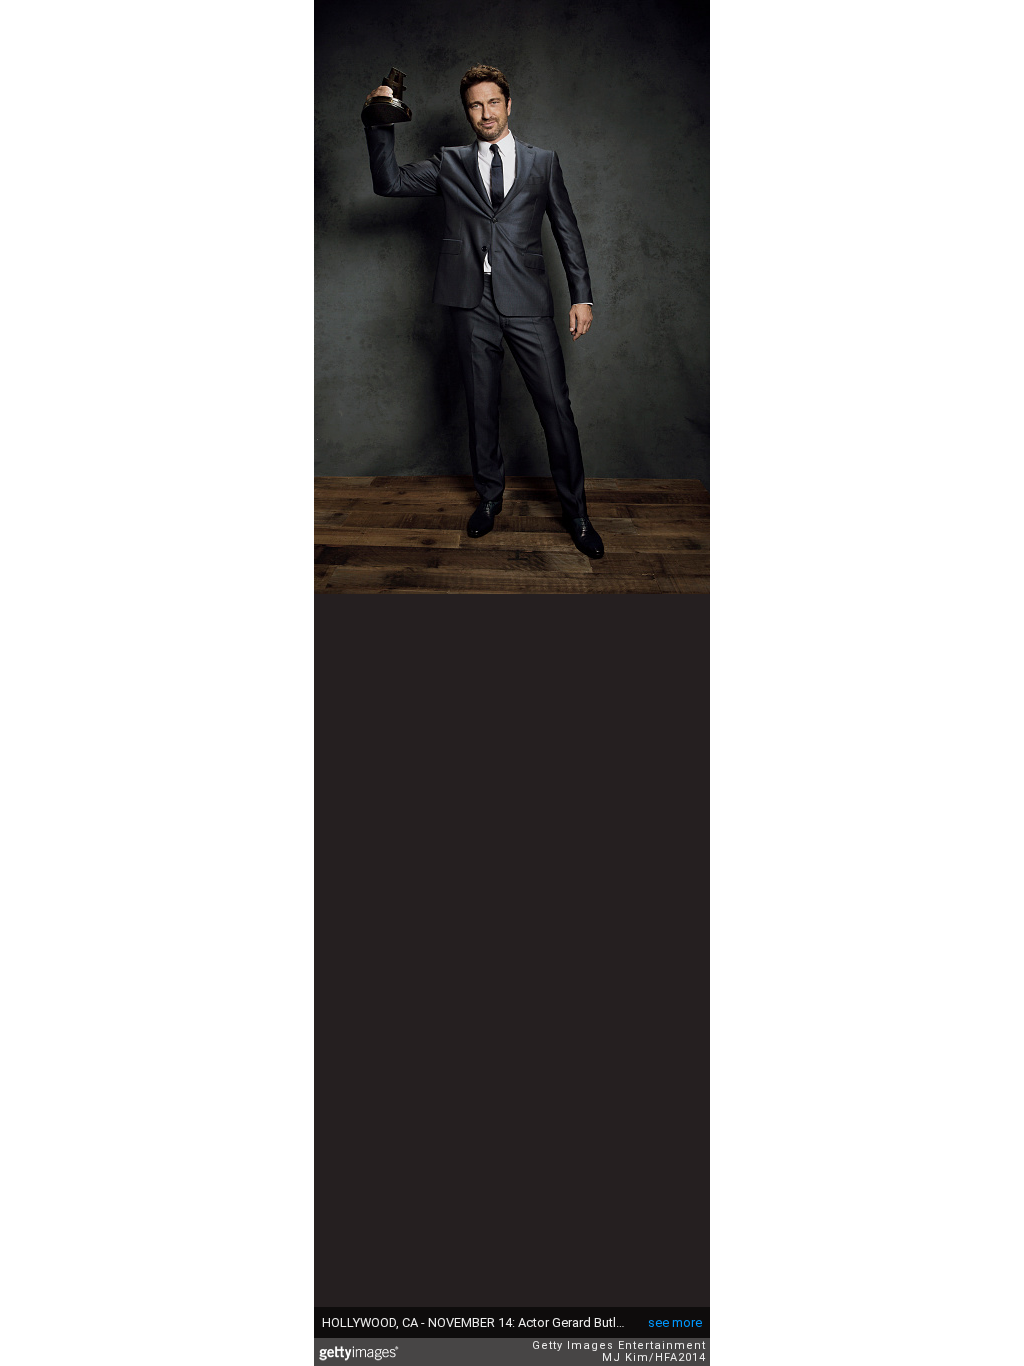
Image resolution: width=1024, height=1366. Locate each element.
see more (675, 1322)
